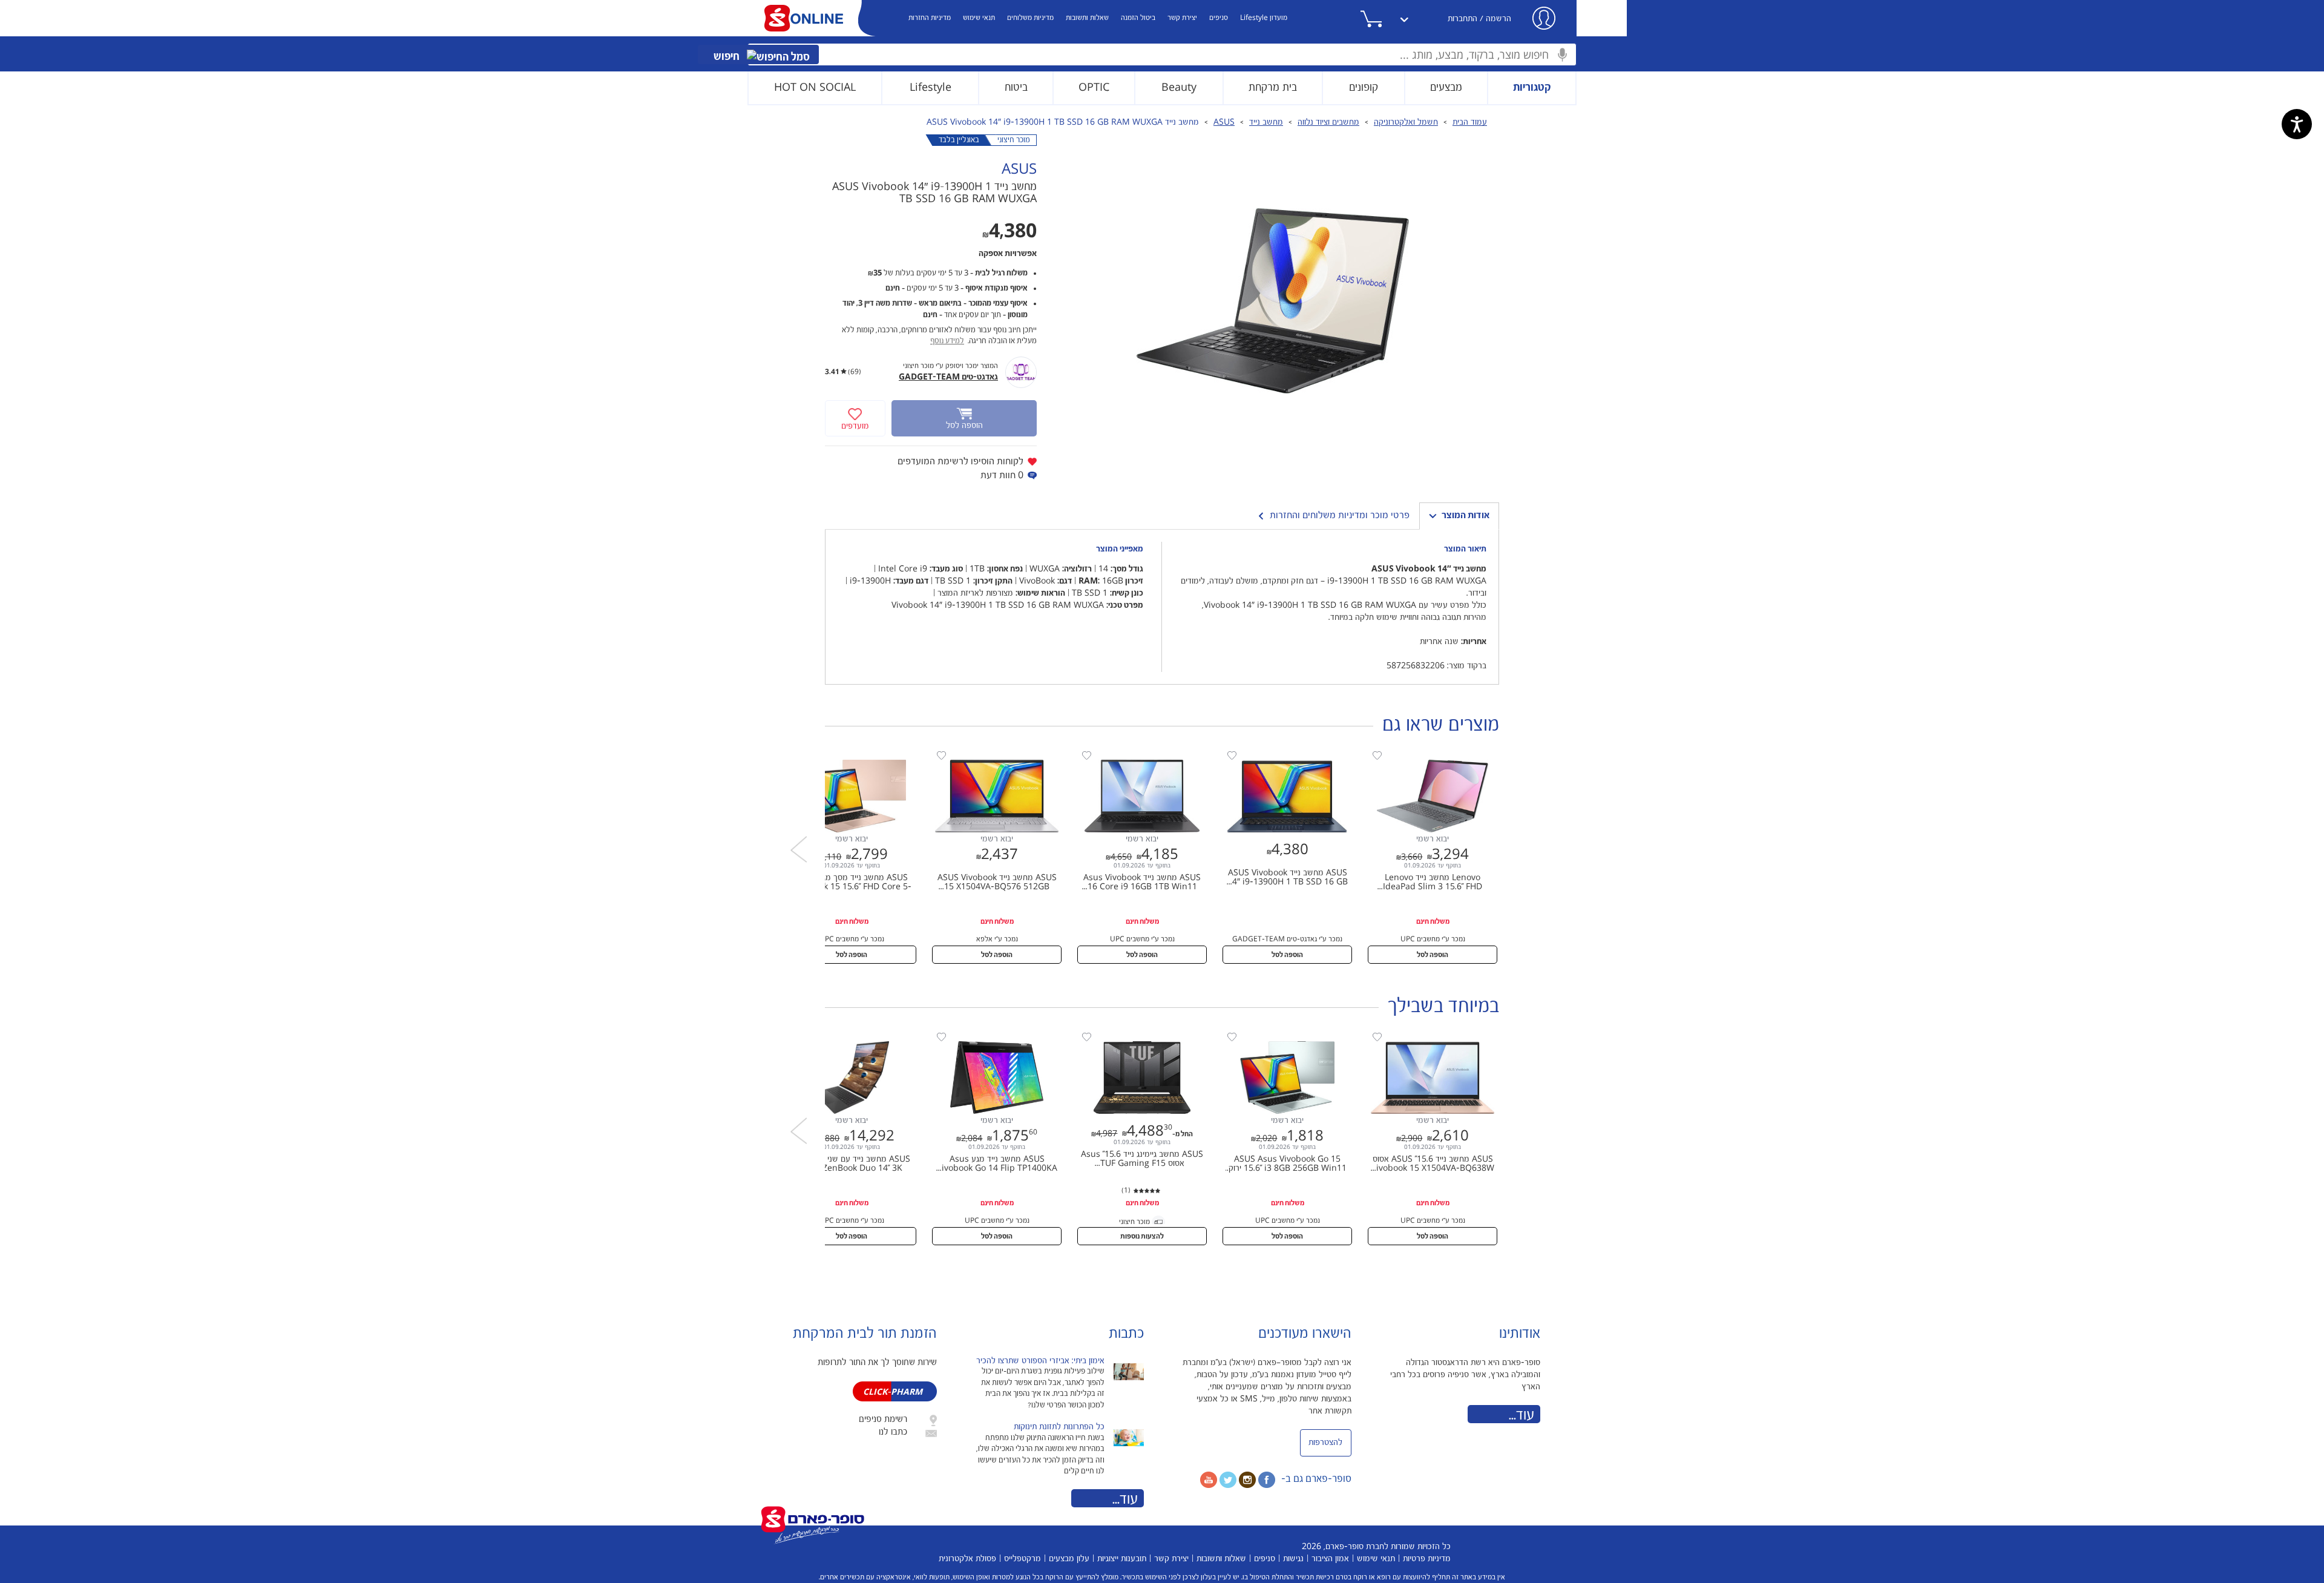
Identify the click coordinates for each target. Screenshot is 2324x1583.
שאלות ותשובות (1087, 18)
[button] (1386, 19)
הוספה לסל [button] (1433, 955)
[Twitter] (1228, 1479)
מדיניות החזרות (930, 18)
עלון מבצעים (1069, 1559)
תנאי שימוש (979, 18)
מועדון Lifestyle (1264, 18)
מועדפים (855, 426)
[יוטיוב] (1209, 1479)
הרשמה (1498, 19)
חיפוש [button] (728, 57)
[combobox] (1162, 54)
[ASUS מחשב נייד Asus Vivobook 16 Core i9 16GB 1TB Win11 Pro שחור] (1136, 754)
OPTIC (1094, 87)
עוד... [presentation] (1125, 1499)
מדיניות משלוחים (1030, 18)
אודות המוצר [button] (1466, 515)
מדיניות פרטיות (1427, 1559)
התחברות (1462, 19)
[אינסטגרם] (1247, 1479)
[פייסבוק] (1267, 1479)
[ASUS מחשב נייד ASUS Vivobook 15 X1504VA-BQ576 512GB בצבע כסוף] (991, 754)
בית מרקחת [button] (1273, 87)
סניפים (1219, 18)
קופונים (1364, 87)
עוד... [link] (1521, 1415)
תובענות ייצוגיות (1122, 1559)
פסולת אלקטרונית (967, 1559)
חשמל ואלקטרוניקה (1406, 122)
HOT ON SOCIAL (815, 87)
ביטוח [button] (1016, 87)
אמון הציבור (1330, 1559)
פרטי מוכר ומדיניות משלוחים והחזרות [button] (1340, 515)
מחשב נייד (1266, 122)
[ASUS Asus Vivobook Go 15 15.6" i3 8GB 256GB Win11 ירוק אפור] (1281, 1036)
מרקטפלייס (1022, 1559)
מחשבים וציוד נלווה (1328, 122)
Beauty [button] (1179, 87)
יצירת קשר (1182, 18)
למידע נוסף (947, 341)
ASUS (1224, 122)
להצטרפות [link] (1325, 1443)
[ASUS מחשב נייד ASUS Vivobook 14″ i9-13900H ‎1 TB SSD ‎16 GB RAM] (1281, 754)
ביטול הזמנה (1138, 18)
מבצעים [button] (1446, 87)
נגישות (1293, 1559)
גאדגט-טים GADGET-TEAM (948, 377)
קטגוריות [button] (1532, 87)
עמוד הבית (1470, 122)
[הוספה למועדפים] (1377, 756)
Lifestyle (931, 87)
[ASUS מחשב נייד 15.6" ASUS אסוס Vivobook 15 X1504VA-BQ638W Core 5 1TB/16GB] (1426, 1036)
